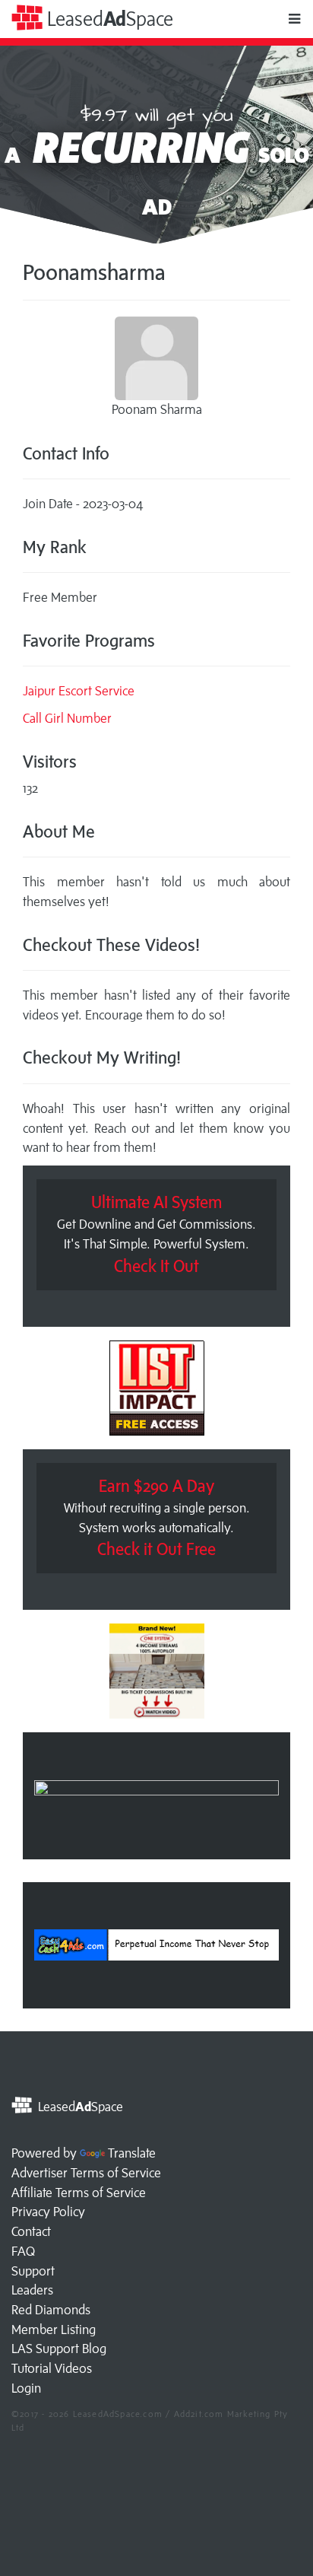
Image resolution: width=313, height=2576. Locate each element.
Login (26, 2388)
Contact (31, 2231)
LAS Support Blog (59, 2349)
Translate (132, 2153)
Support (33, 2271)
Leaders (32, 2290)
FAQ (23, 2251)
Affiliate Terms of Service (79, 2193)
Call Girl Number (67, 718)
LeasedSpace (108, 19)
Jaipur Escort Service (79, 691)
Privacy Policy (48, 2212)
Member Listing (54, 2330)
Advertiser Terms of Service (86, 2173)
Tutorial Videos (52, 2368)
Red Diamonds (51, 2310)
